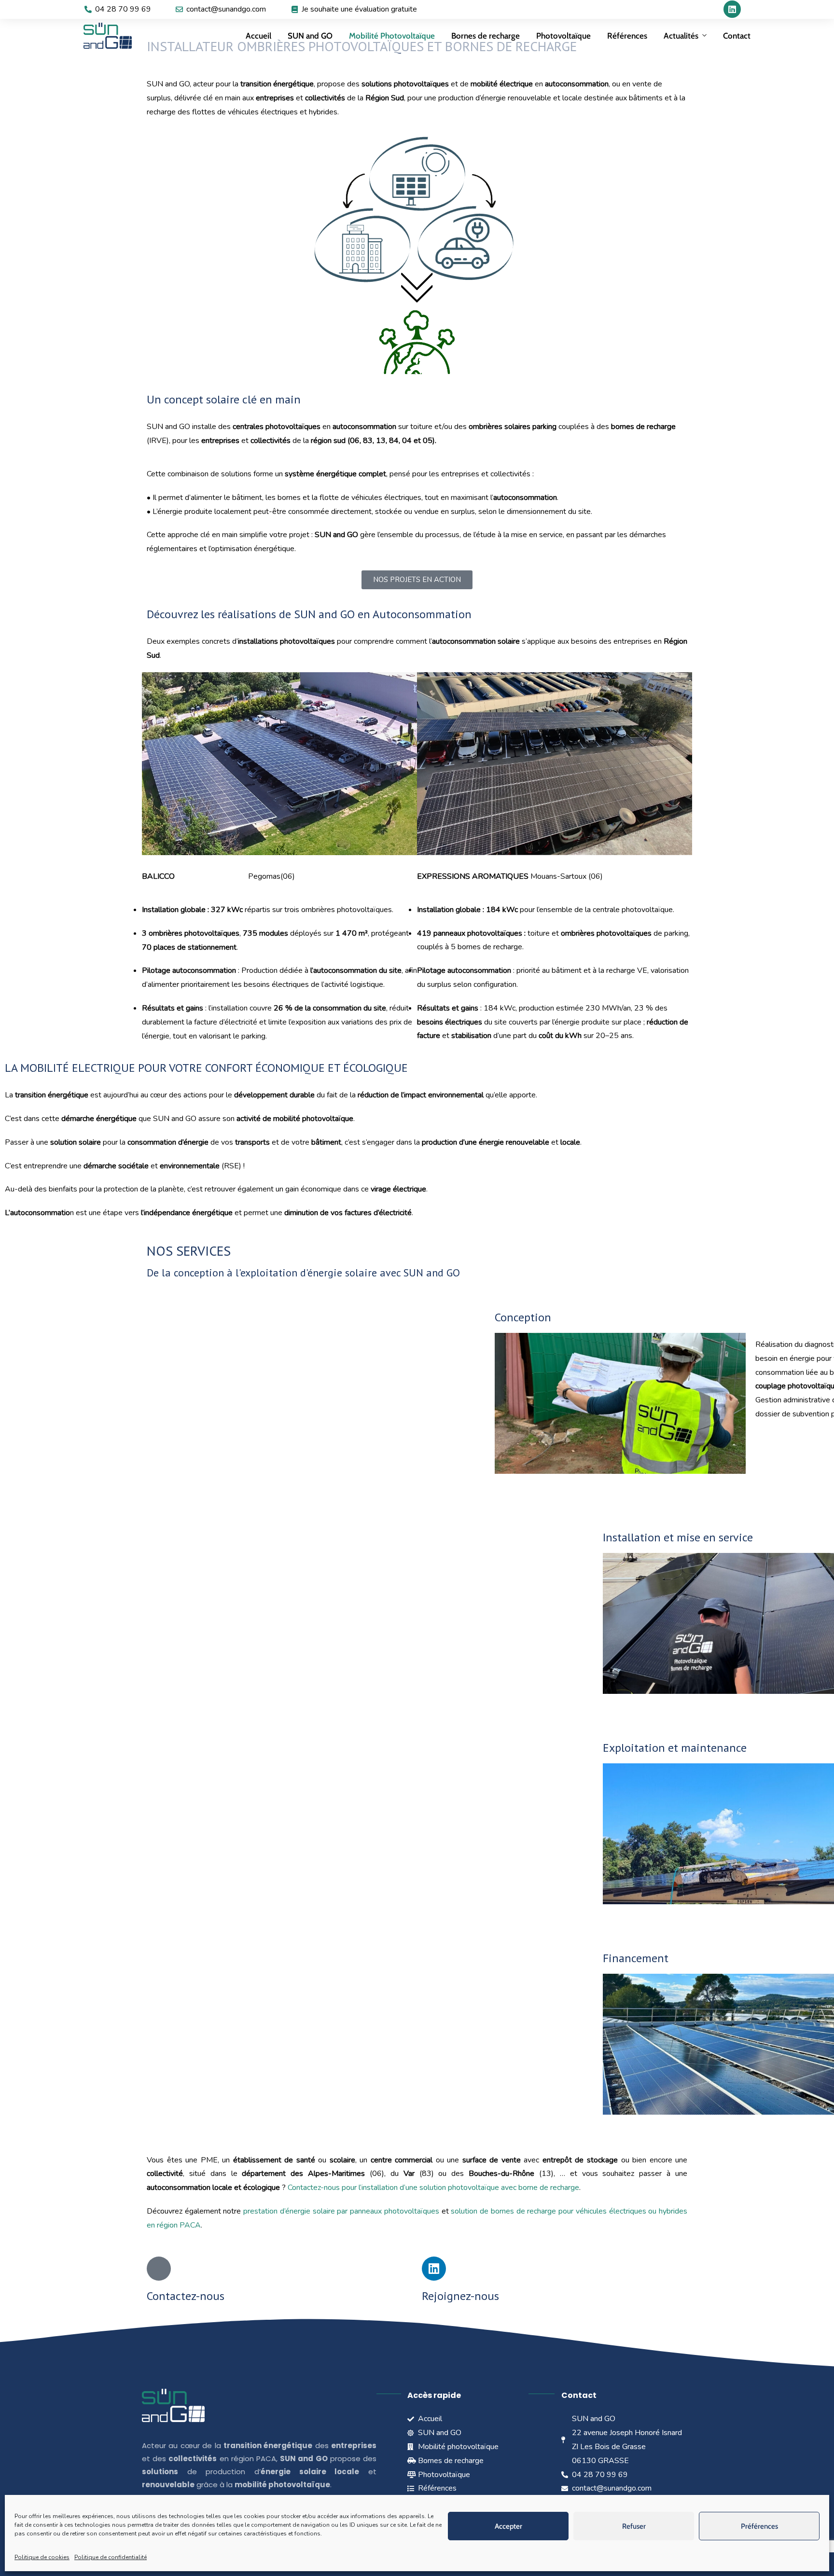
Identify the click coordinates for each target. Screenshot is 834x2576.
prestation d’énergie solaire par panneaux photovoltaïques (341, 2211)
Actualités (681, 36)
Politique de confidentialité (111, 2557)
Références (627, 36)
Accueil (258, 36)
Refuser (634, 2526)
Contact (737, 36)
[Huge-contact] (159, 2269)
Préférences (759, 2526)
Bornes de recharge (486, 36)
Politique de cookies (42, 2557)
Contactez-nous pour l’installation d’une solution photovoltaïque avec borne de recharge (433, 2188)
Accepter (508, 2526)
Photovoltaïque (563, 36)
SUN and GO (310, 36)
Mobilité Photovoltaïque (392, 36)
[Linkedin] (732, 9)
